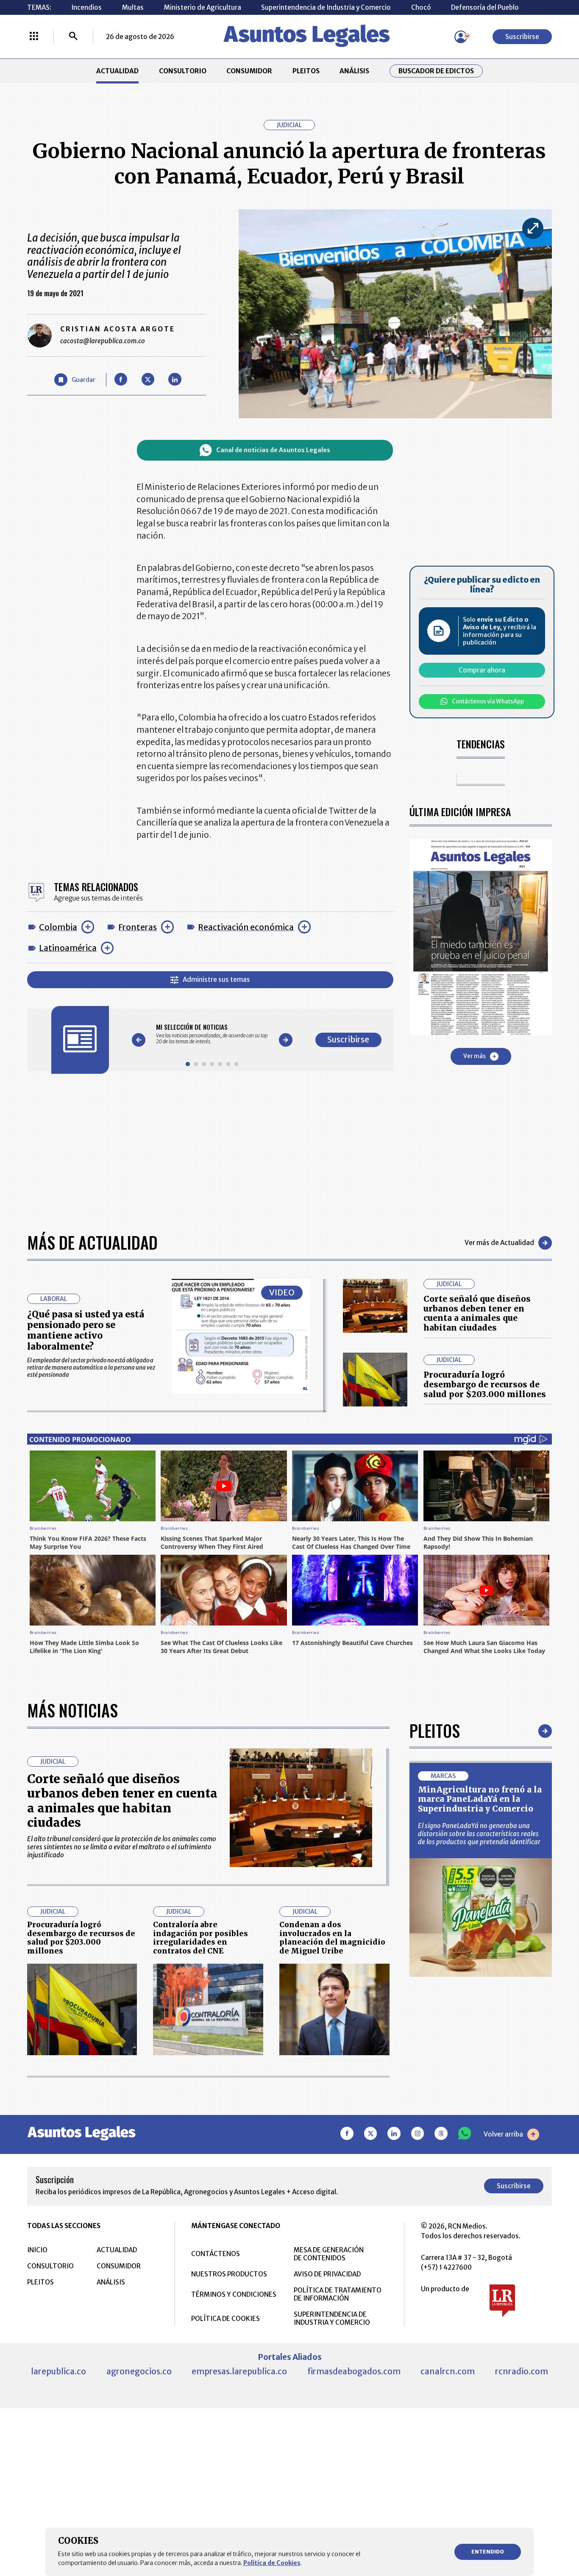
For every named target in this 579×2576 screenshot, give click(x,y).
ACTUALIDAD (117, 71)
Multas (133, 7)
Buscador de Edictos (436, 71)
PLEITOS (306, 71)
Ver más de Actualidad (499, 1243)
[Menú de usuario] (461, 37)
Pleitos (435, 1731)
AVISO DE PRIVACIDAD (327, 2274)
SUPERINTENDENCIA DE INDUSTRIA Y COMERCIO (332, 2318)
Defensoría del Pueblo (485, 7)
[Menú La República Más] (34, 37)
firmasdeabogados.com (354, 2371)
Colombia (58, 927)
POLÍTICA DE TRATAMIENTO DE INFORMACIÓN (338, 2294)
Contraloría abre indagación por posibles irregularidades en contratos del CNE (200, 1938)
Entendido (488, 2552)
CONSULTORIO (183, 71)
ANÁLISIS (354, 71)
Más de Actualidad (92, 1242)
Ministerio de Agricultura (203, 7)
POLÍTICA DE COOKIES (225, 2319)
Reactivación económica (246, 927)
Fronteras (138, 927)
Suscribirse (522, 37)
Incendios (86, 7)
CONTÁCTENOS (216, 2254)
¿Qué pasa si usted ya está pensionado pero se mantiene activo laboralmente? (86, 1330)
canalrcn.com (448, 2371)
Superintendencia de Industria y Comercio (326, 7)
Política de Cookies (272, 2563)
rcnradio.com (522, 2371)
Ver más (475, 1056)
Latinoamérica (68, 948)
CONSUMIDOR (249, 71)
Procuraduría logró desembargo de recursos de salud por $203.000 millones (485, 1384)
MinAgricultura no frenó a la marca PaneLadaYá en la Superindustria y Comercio (480, 1799)
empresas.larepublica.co (239, 2371)
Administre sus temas (216, 980)
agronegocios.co (139, 2371)
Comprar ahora (482, 670)
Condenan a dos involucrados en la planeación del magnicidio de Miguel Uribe (332, 1938)
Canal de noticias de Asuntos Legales (273, 450)
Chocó (421, 7)
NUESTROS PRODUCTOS (229, 2274)
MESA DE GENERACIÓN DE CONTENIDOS (329, 2254)
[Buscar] (73, 37)
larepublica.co (58, 2371)
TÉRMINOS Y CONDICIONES (234, 2294)
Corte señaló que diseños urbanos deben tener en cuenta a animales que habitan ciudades (477, 1313)
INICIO (37, 2250)
